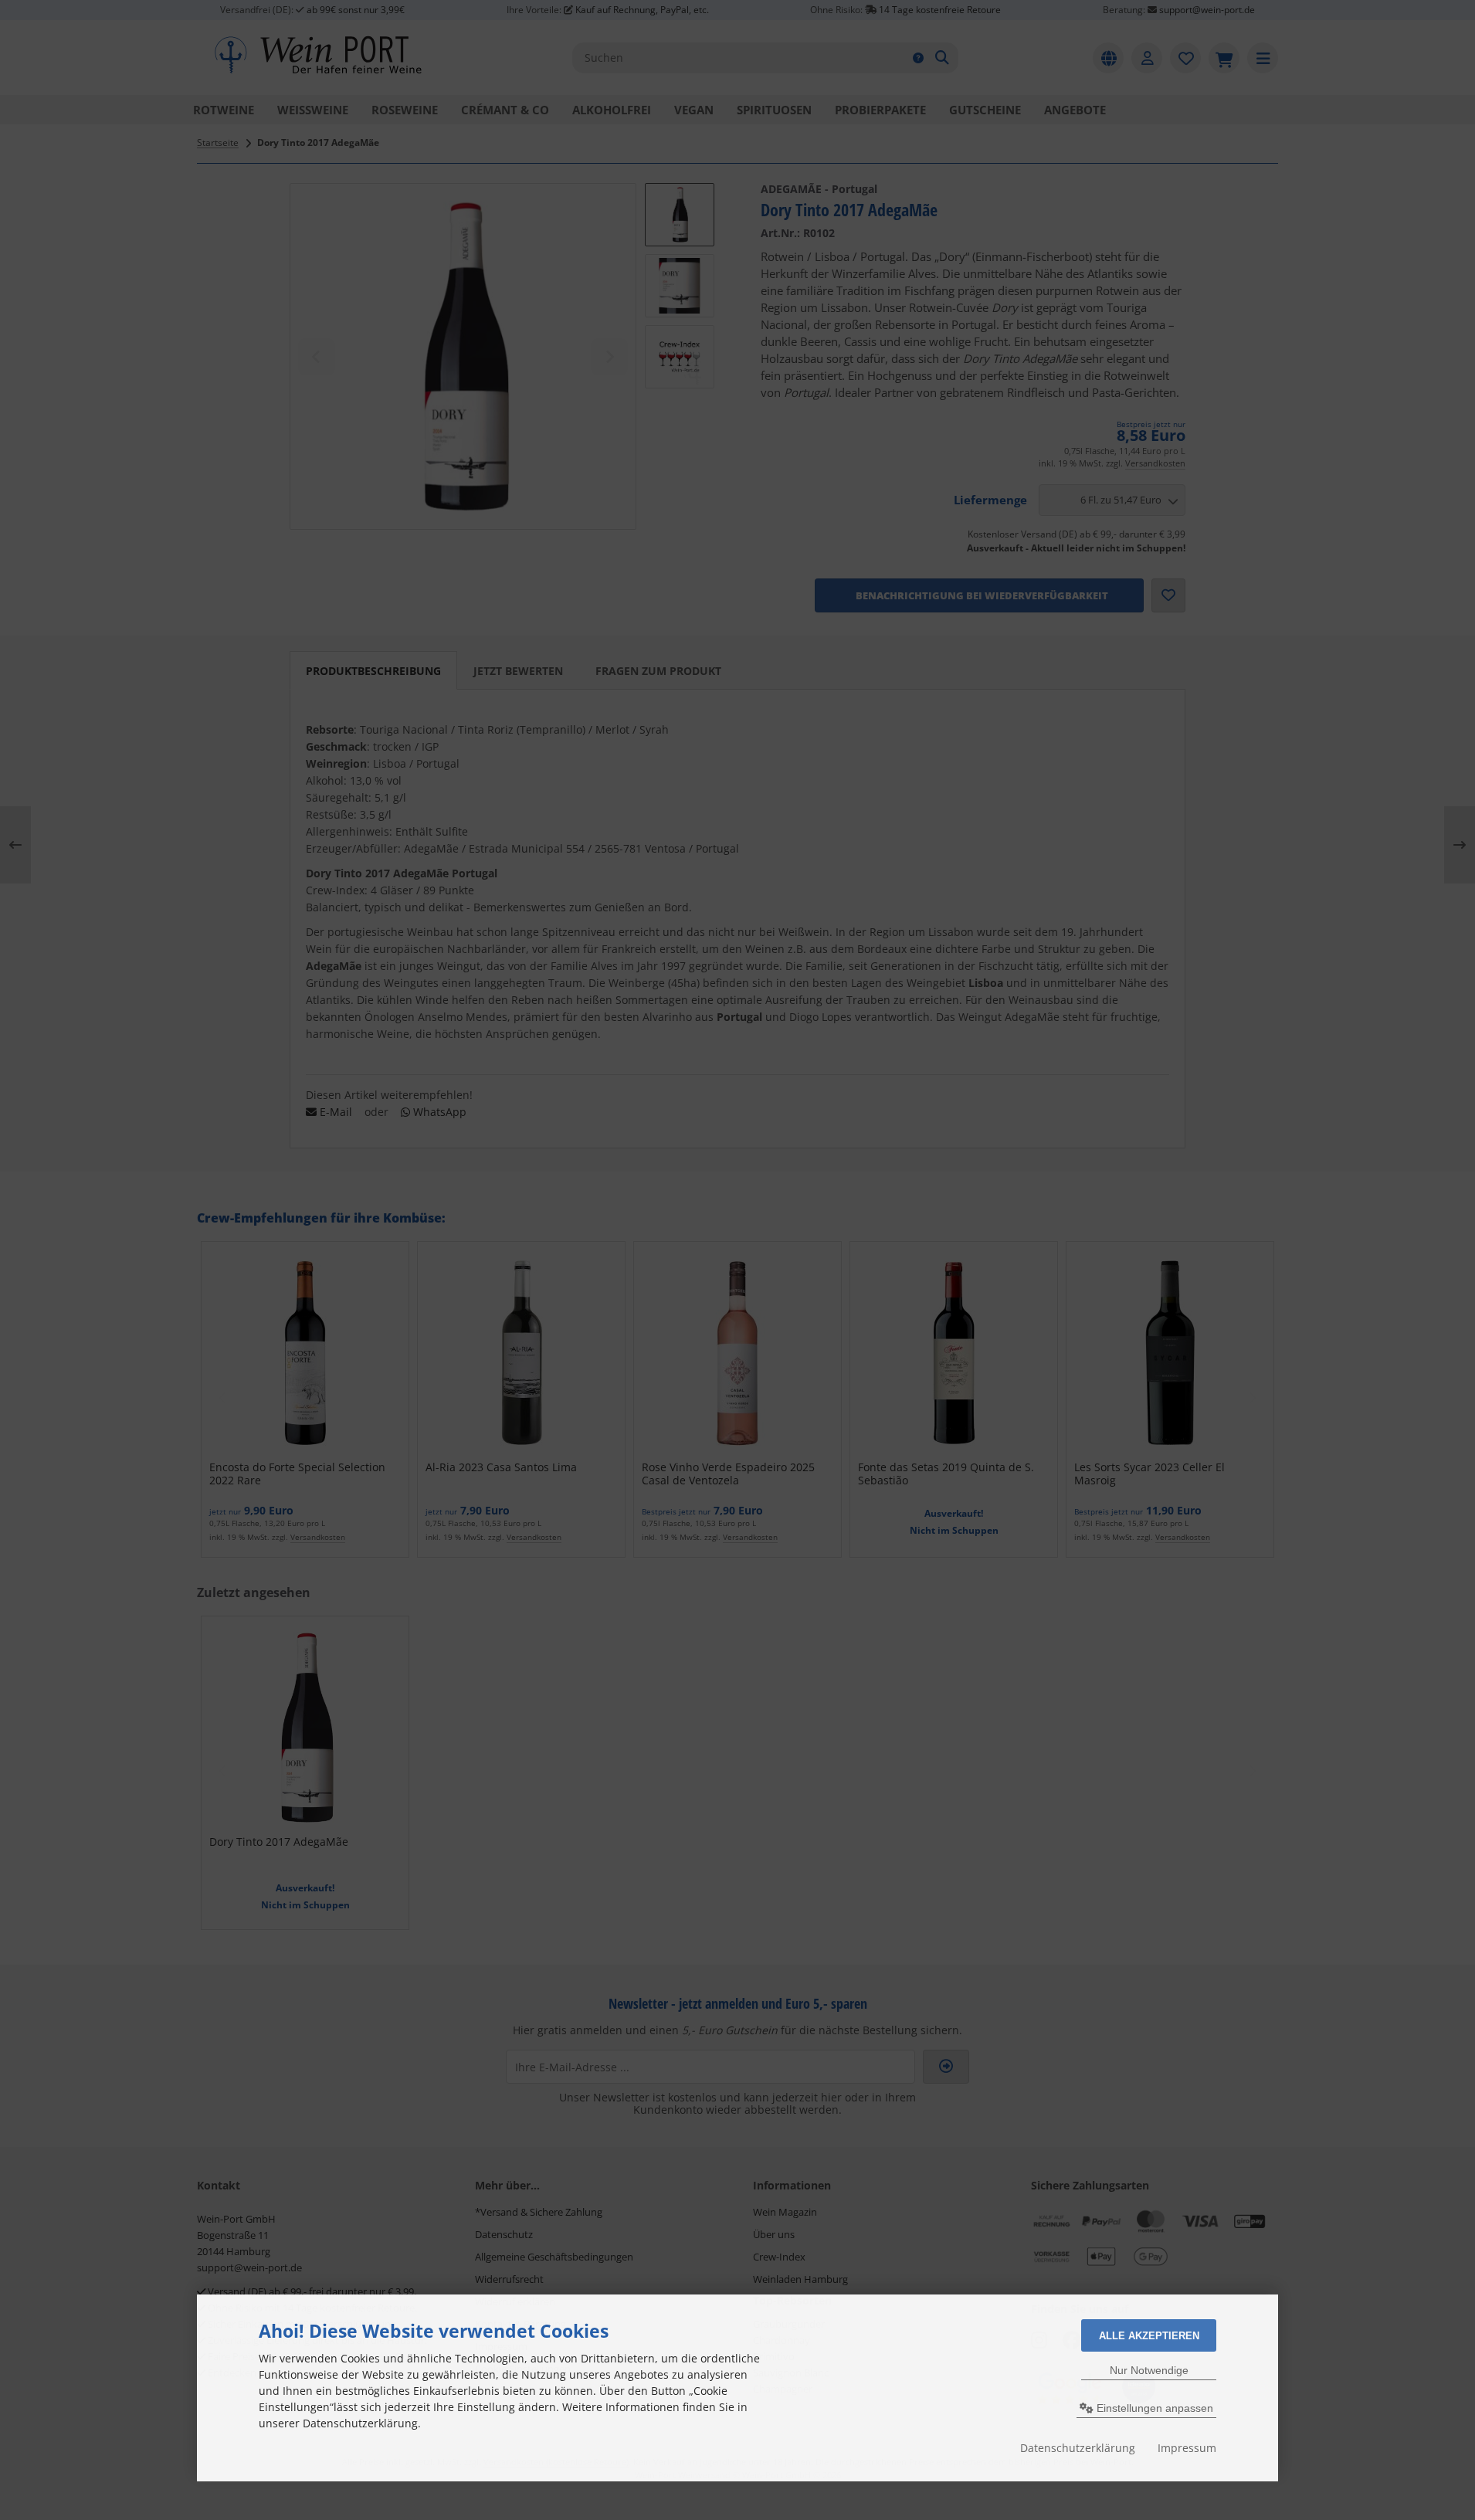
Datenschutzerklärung (1078, 2448)
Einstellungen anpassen (1153, 2408)
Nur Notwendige (1149, 2370)
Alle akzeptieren (1149, 2336)
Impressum (1187, 2448)
